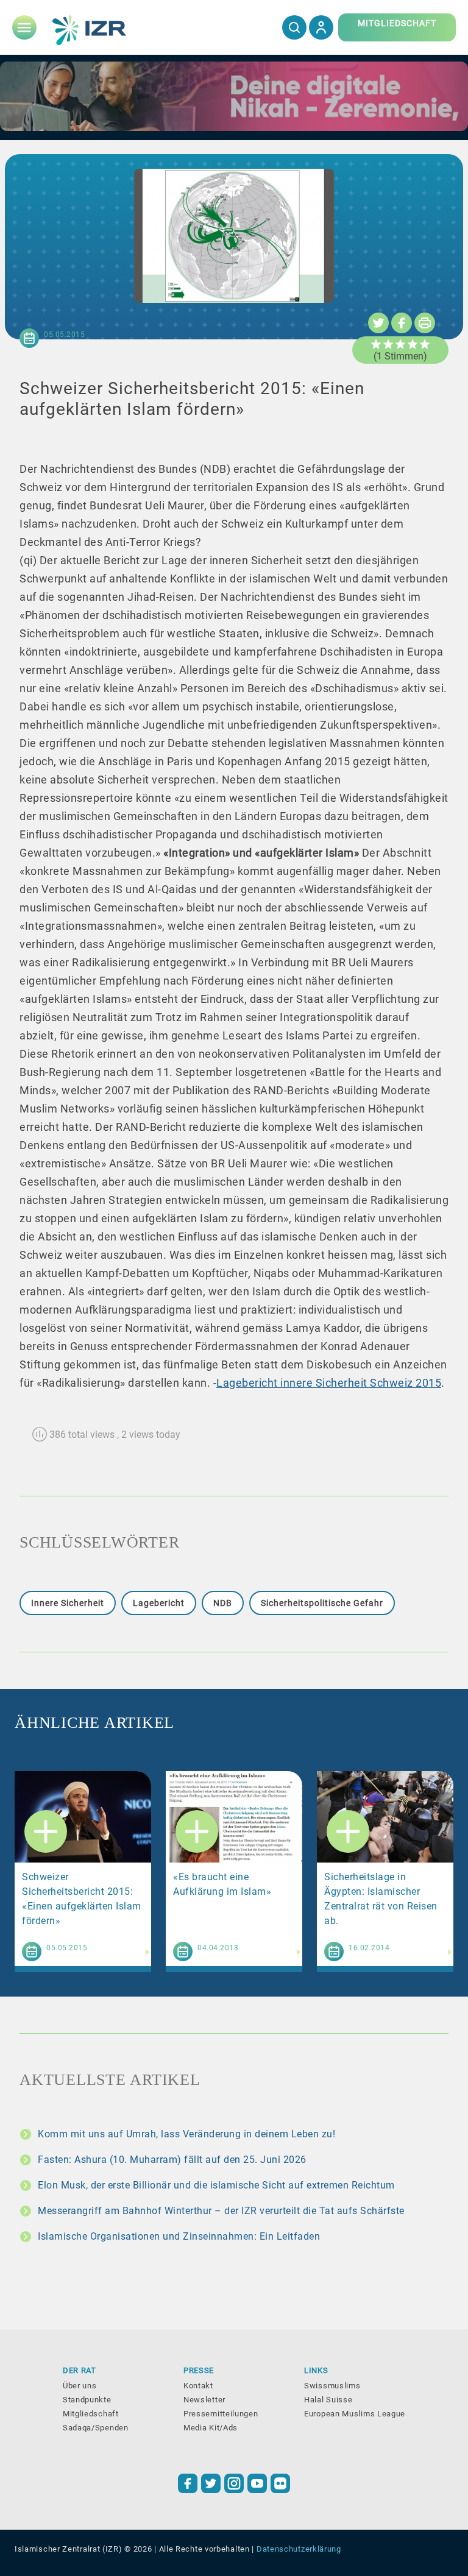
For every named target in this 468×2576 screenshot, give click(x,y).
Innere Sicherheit (68, 1603)
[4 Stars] (413, 344)
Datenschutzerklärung (299, 2549)
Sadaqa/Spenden (96, 2428)
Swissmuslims (332, 2386)
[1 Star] (376, 344)
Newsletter (204, 2400)
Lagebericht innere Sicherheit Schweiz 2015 (329, 1383)
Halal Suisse (328, 2400)
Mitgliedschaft (91, 2414)
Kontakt (198, 2386)
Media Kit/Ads (211, 2428)
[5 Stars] (425, 344)
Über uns (80, 2386)
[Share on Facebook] (402, 323)
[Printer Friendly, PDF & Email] (425, 323)
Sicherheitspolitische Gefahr (322, 1603)
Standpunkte (87, 2400)
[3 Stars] (400, 344)
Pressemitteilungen (221, 2414)
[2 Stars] (388, 344)
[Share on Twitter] (378, 323)
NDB (223, 1603)
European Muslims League (355, 2414)
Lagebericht (159, 1603)
